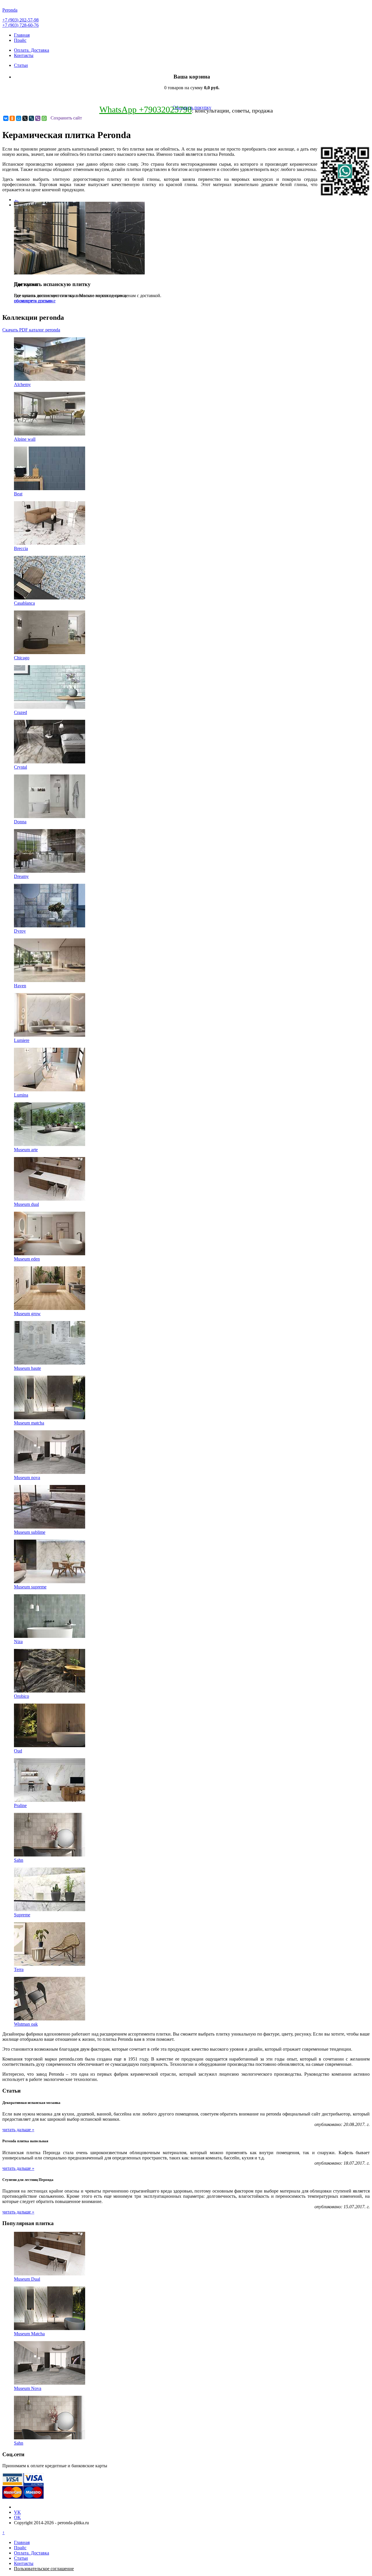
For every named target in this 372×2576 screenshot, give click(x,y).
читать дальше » (18, 2130)
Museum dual (26, 1204)
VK (17, 2512)
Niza (18, 1642)
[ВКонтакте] (6, 118)
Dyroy (20, 931)
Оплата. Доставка (32, 50)
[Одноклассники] (12, 118)
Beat (18, 494)
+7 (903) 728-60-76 (20, 25)
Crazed (20, 712)
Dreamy (21, 876)
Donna (20, 822)
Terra (19, 1969)
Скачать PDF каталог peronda (31, 330)
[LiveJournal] (31, 118)
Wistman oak (26, 2024)
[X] (25, 118)
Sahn (19, 1860)
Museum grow (27, 1314)
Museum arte (26, 1150)
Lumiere (22, 1040)
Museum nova (27, 1478)
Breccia (21, 548)
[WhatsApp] (44, 118)
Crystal (20, 767)
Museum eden (27, 1259)
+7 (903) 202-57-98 (20, 20)
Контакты (24, 55)
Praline (20, 1805)
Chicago (22, 658)
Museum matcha (29, 1423)
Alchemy (22, 384)
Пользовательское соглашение (44, 2569)
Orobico (22, 1696)
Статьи (21, 65)
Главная (22, 35)
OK (17, 2517)
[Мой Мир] (19, 118)
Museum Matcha (29, 2334)
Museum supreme (30, 1587)
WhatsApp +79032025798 (146, 109)
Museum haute (27, 1368)
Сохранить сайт (66, 118)
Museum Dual (27, 2279)
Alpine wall (25, 439)
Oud (18, 1751)
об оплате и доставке (35, 301)
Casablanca (24, 603)
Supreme (22, 1915)
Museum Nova (28, 2388)
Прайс (20, 40)
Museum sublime (30, 1532)
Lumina (21, 1095)
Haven (20, 986)
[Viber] (38, 118)
